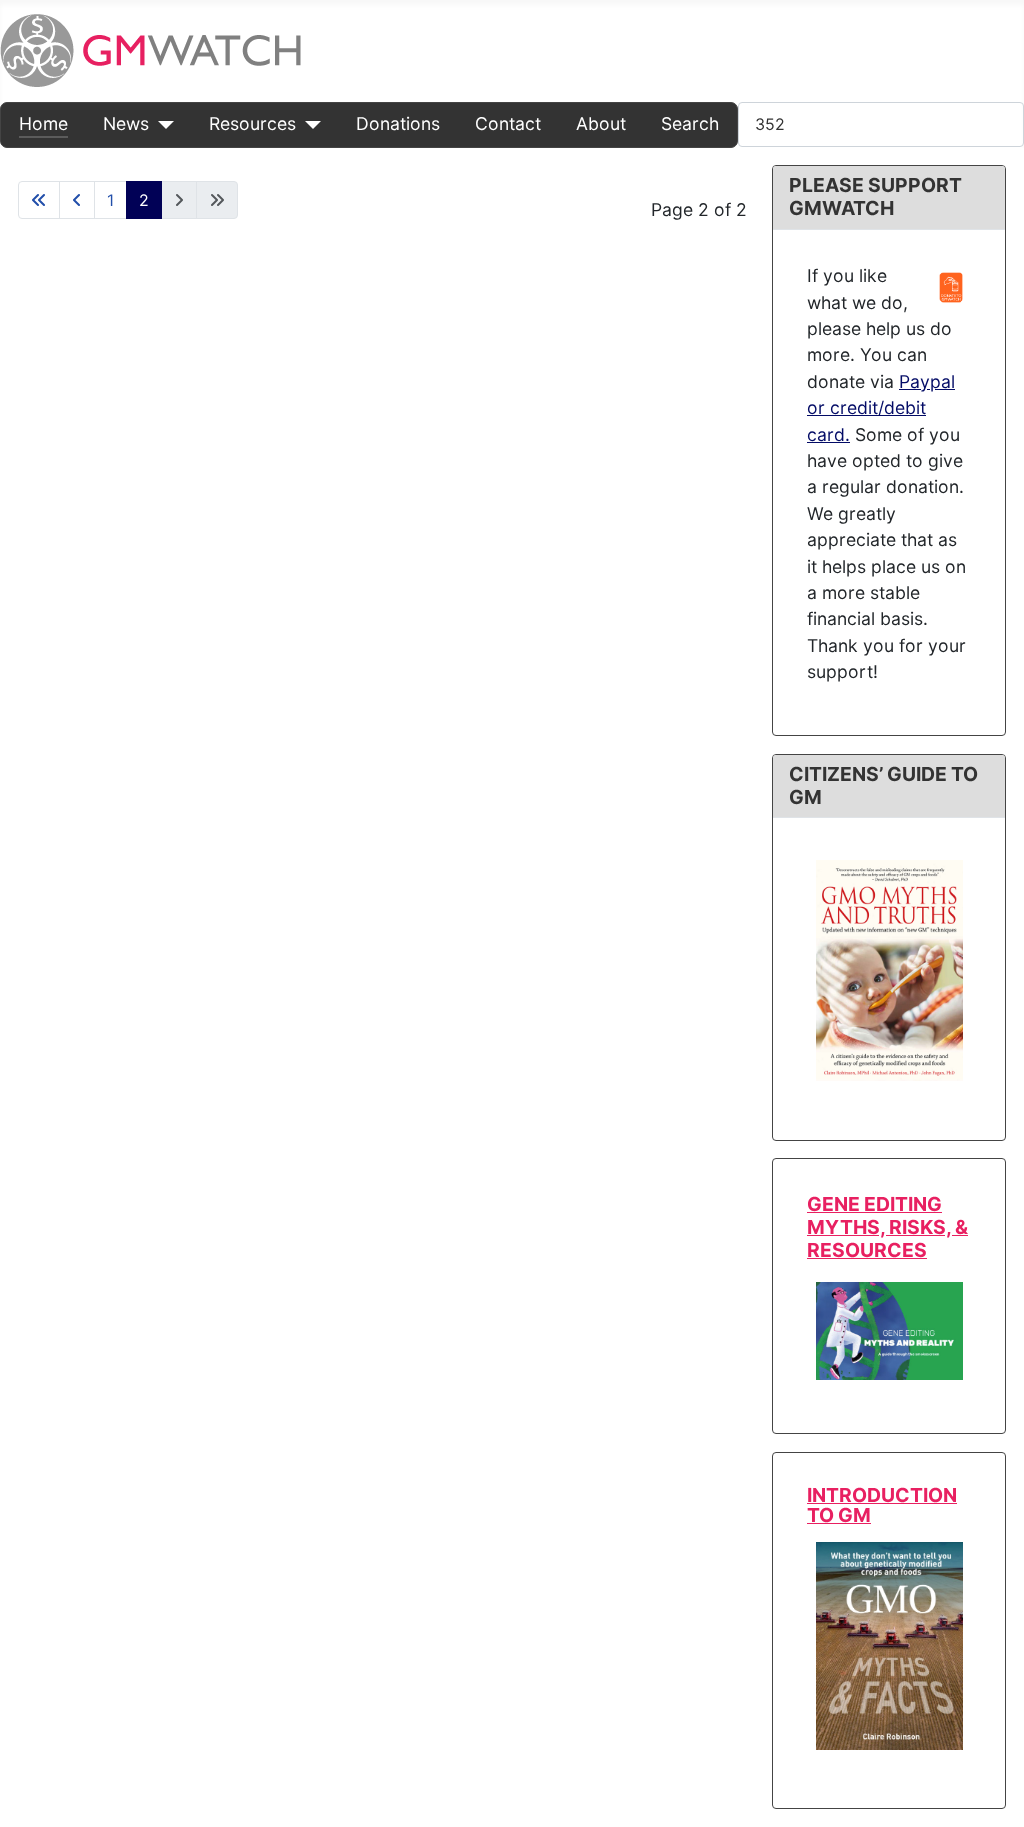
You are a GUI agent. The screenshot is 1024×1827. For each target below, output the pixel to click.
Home (43, 123)
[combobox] (881, 124)
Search (690, 123)
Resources (252, 123)
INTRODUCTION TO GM (882, 1504)
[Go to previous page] (77, 200)
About (601, 123)
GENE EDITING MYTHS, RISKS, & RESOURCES (887, 1227)
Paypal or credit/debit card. (881, 408)
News (126, 123)
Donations (398, 123)
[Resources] (308, 124)
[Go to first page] (39, 200)
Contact (508, 123)
